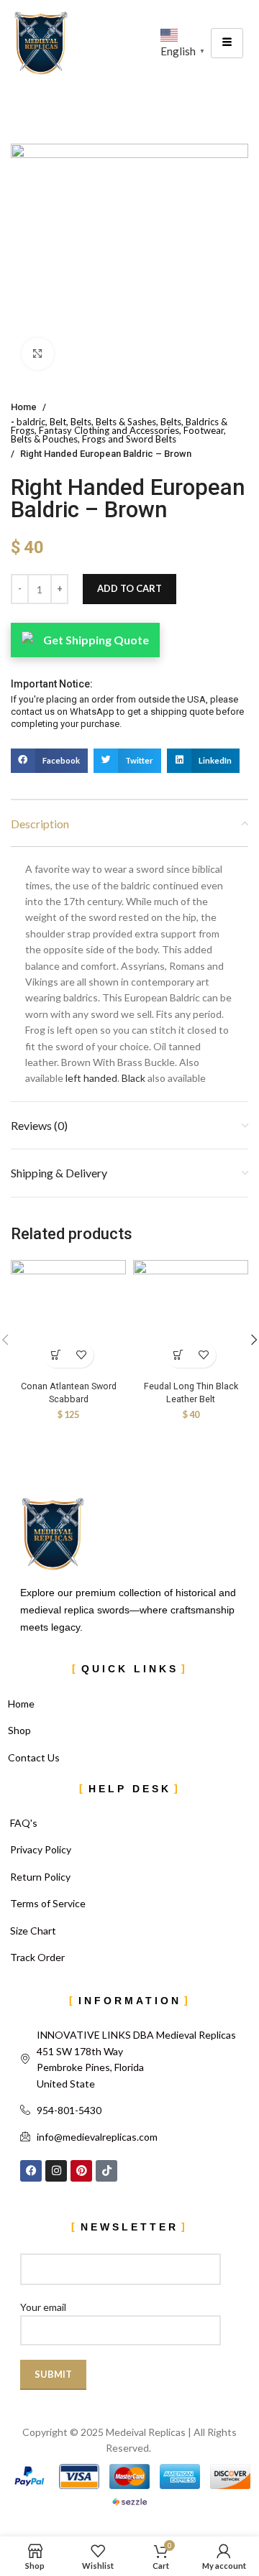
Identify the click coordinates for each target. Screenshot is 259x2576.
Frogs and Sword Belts (129, 439)
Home (24, 407)
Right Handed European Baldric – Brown (106, 454)
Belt (58, 422)
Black (135, 1078)
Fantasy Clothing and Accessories (109, 430)
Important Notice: (52, 684)
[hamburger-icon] (227, 43)
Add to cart (129, 588)
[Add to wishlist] (81, 1355)
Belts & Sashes (126, 422)
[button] (49, 761)
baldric (31, 422)
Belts (81, 422)
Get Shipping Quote (96, 640)
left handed (91, 1078)
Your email (43, 2307)
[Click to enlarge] (38, 354)
